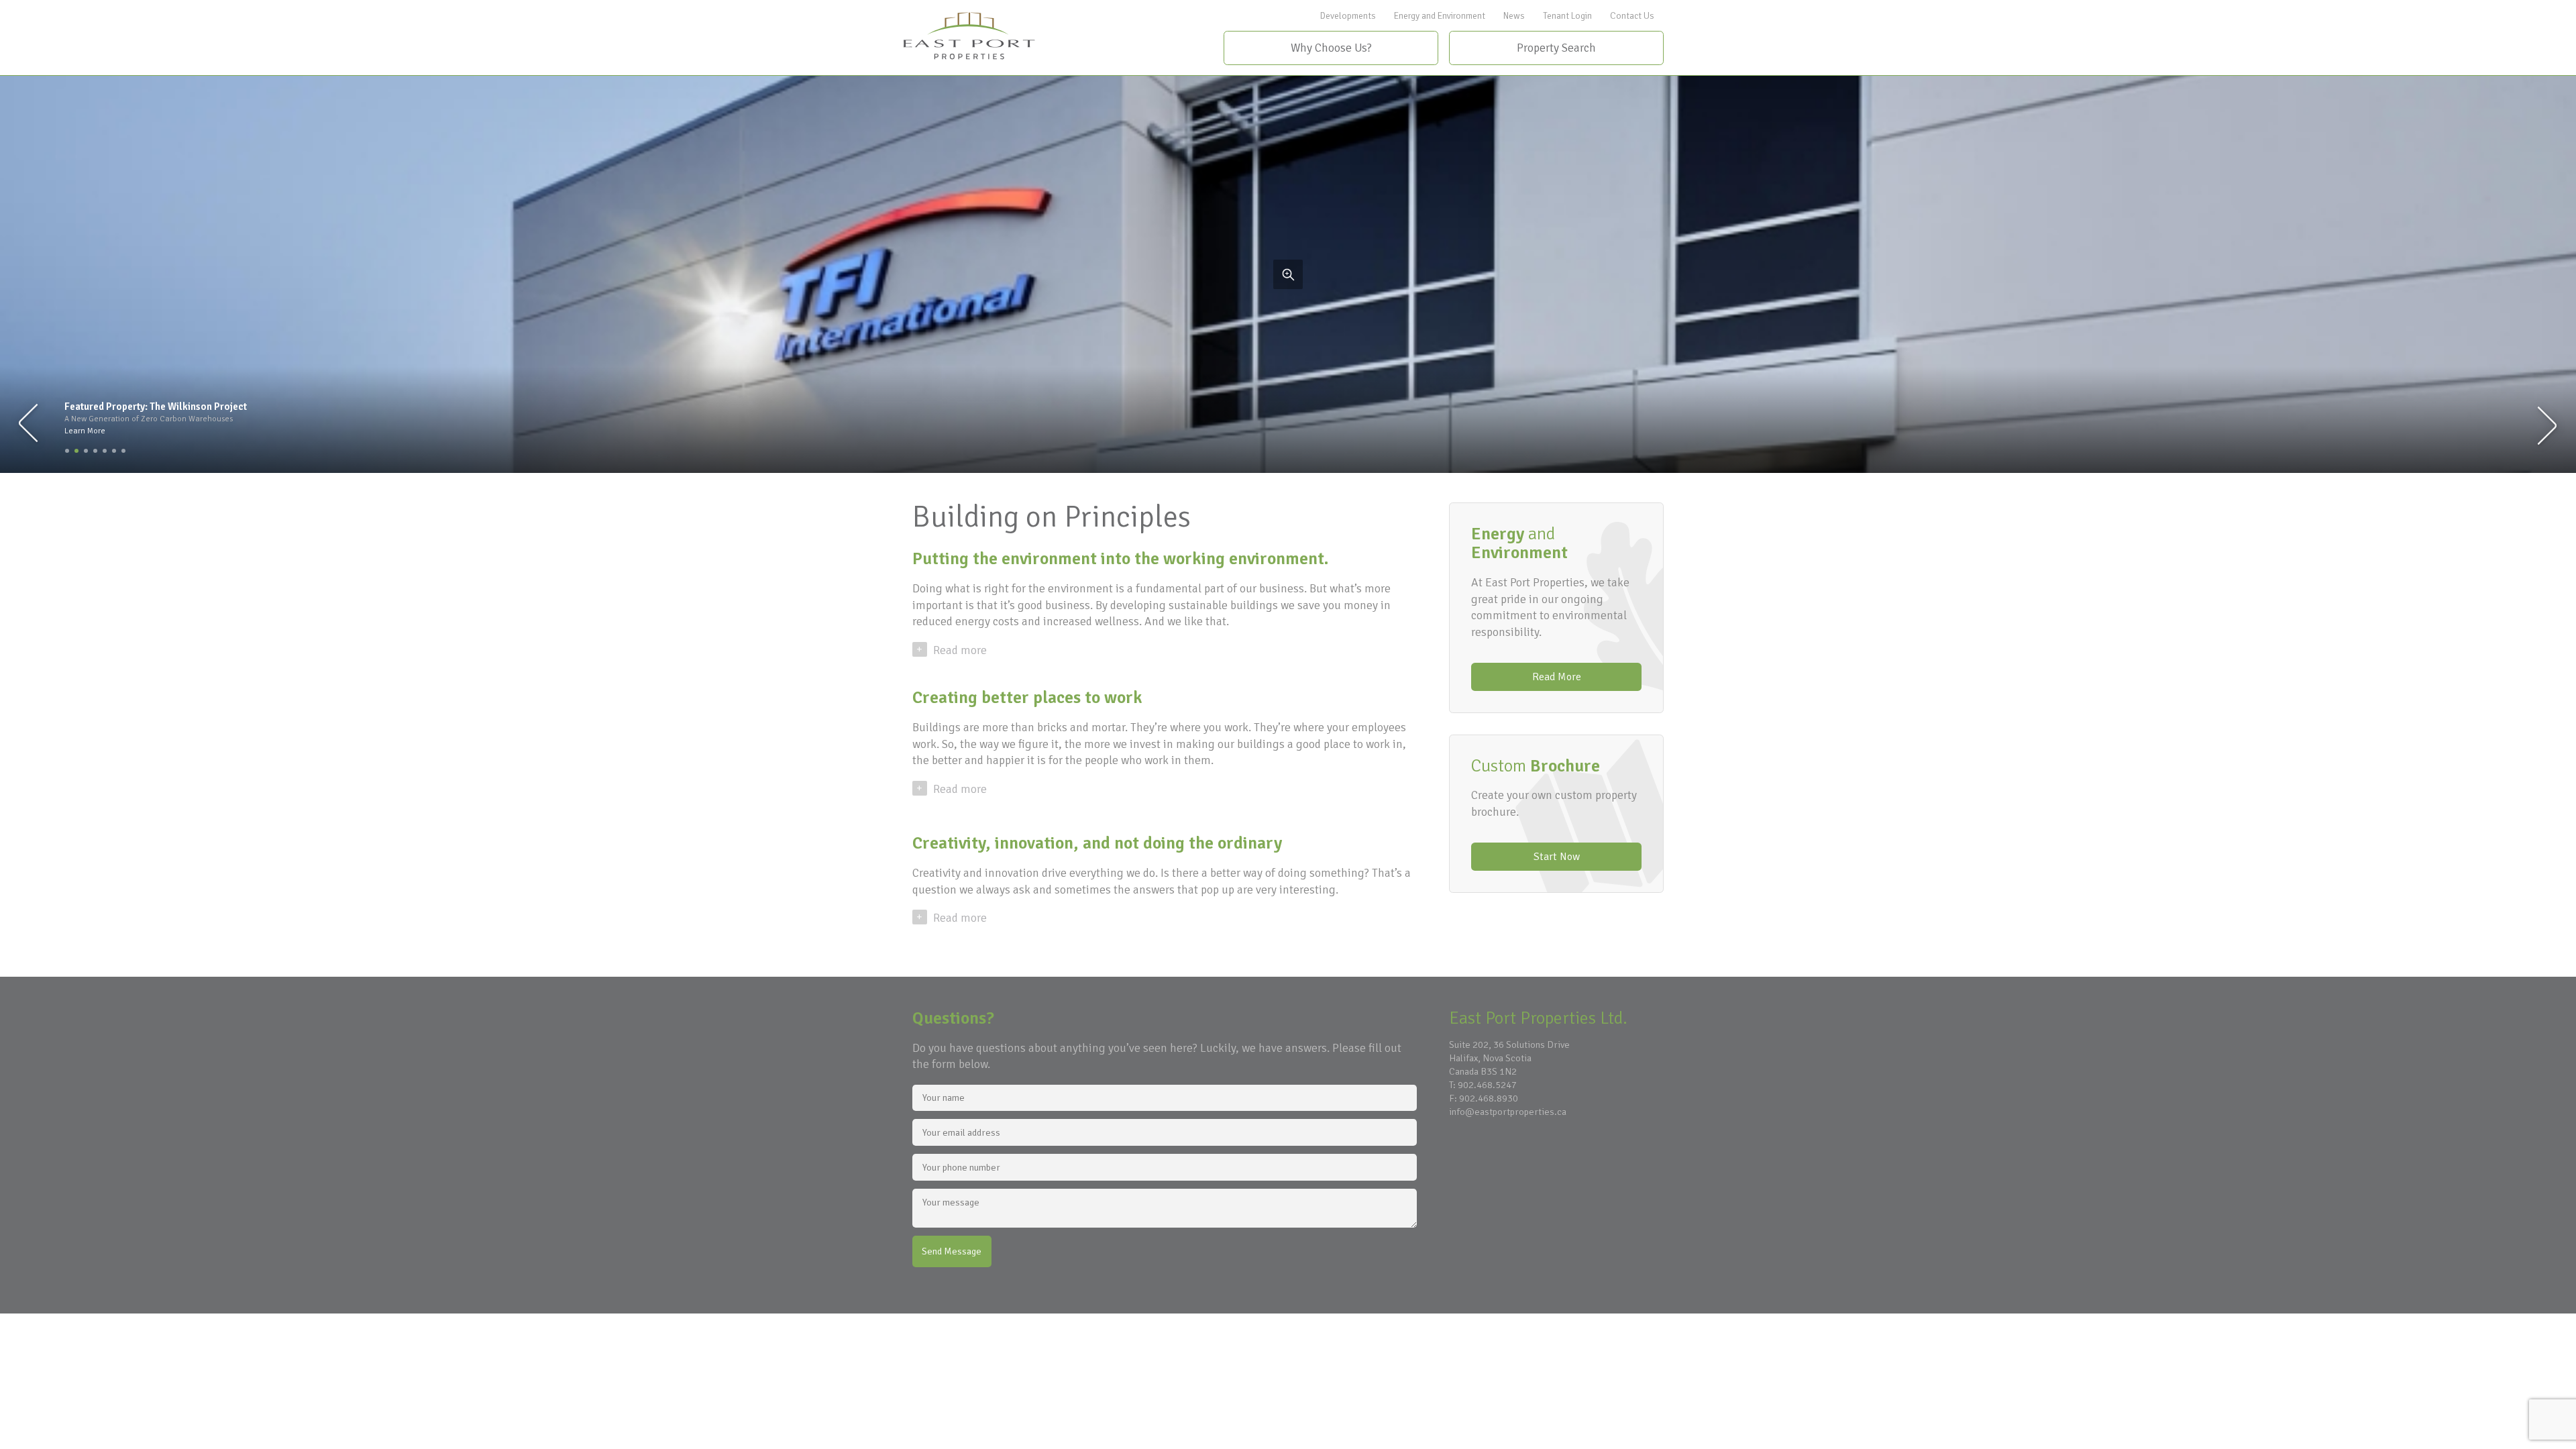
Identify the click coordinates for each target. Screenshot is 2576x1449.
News (1514, 16)
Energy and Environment (1440, 16)
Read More (1557, 677)
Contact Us (1632, 16)
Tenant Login (1567, 16)
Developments (1348, 16)
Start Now (1557, 857)
